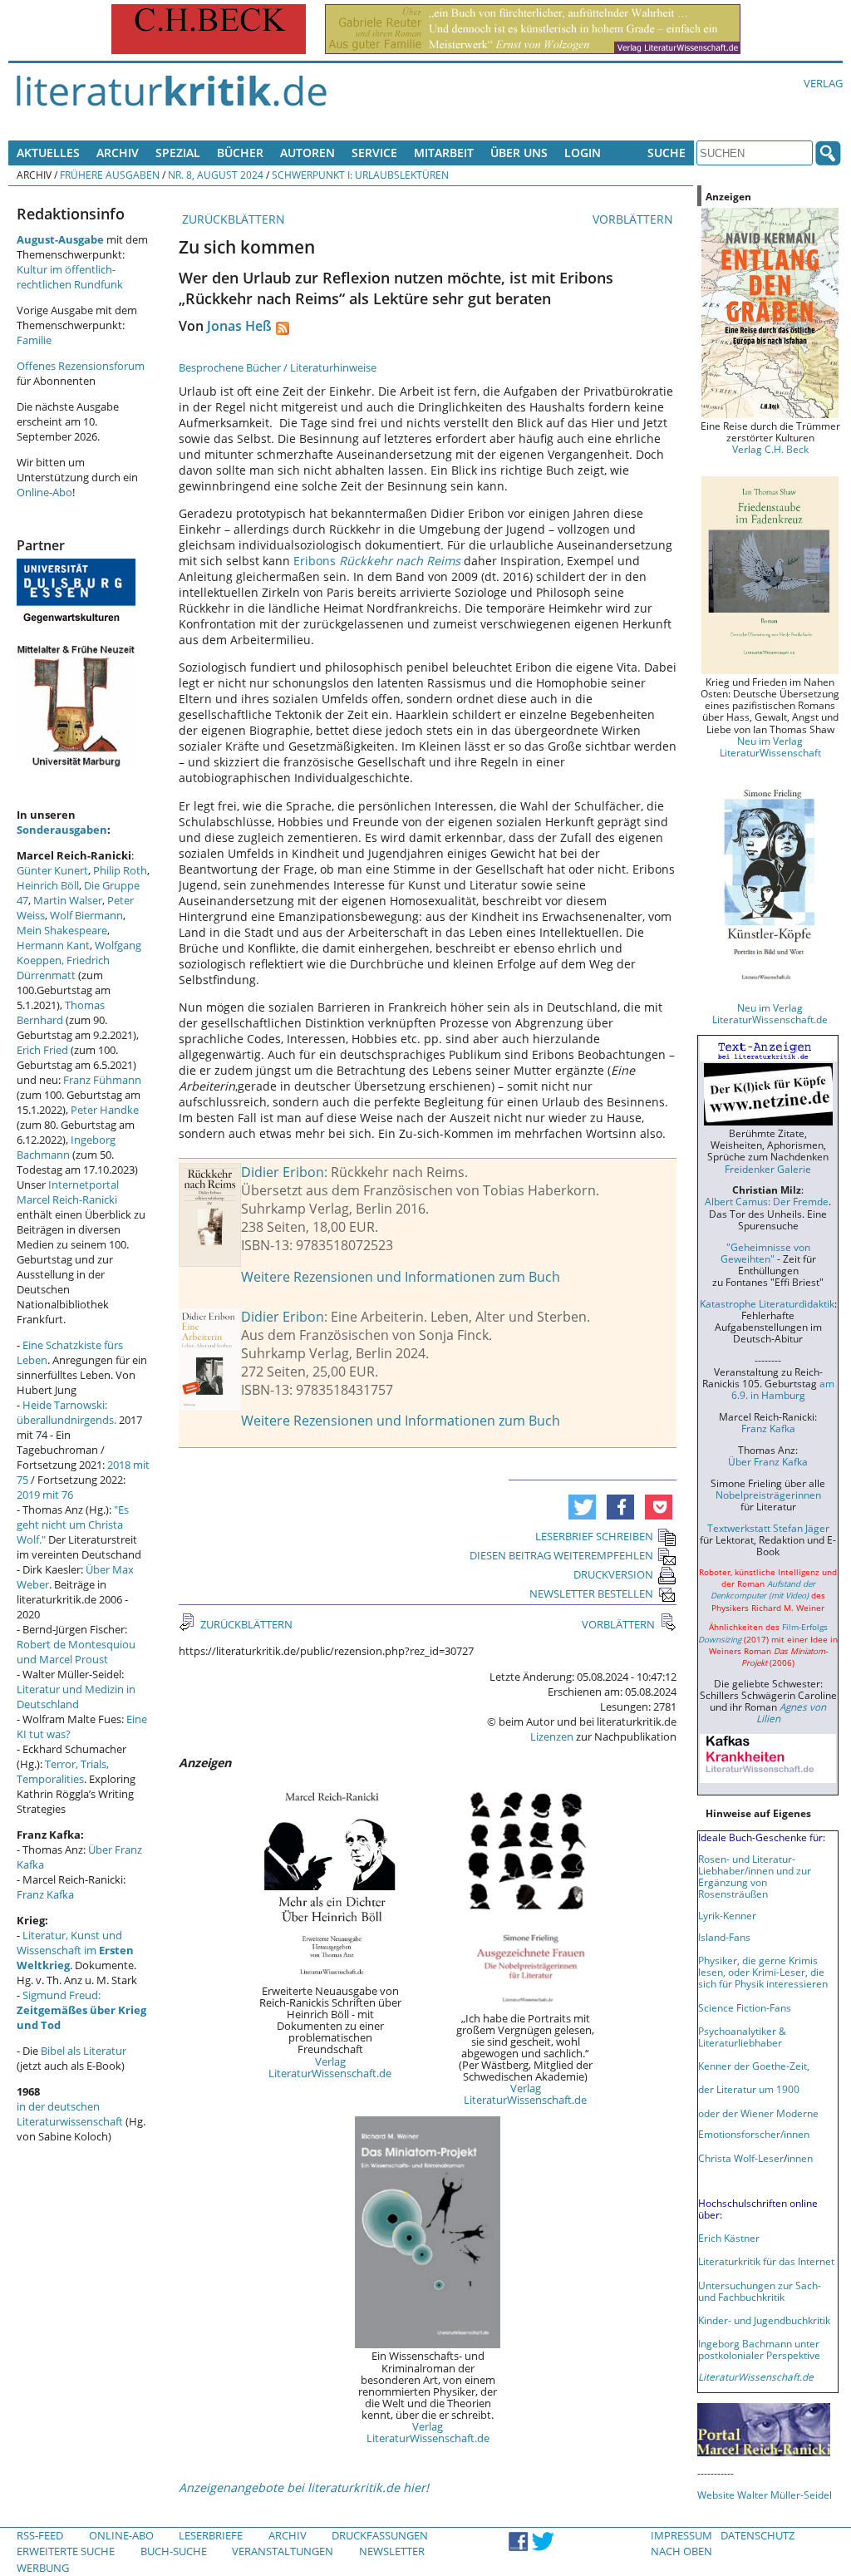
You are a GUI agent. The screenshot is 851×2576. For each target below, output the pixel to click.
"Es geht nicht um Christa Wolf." (73, 1524)
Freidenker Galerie (768, 1169)
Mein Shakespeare (62, 930)
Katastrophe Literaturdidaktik (767, 1303)
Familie (34, 340)
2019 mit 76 (45, 1495)
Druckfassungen (380, 2535)
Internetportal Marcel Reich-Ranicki (68, 1192)
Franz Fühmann (102, 1080)
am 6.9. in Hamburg (783, 1389)
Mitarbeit (444, 153)
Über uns (519, 153)
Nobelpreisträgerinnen (768, 1495)
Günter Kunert (52, 870)
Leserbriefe (211, 2535)
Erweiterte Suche (66, 2551)
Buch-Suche (174, 2551)
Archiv (118, 153)
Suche (667, 153)
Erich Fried (42, 1050)
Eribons (377, 561)
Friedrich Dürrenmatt (63, 968)
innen (800, 2158)
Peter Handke (105, 1110)
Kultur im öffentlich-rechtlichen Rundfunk (70, 277)
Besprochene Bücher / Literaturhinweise (278, 367)
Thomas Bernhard (61, 1012)
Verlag (823, 83)
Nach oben (681, 2551)
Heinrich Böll (48, 885)
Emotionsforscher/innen (754, 2134)
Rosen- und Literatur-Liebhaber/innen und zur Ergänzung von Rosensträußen (755, 1876)
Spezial (178, 153)
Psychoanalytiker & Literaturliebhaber (742, 2037)
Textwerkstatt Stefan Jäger (768, 1528)
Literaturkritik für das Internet (766, 2261)
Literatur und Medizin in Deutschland (76, 1697)
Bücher (240, 153)
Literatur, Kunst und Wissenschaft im (75, 1950)
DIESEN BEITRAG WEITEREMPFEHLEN (561, 1555)
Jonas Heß (239, 326)
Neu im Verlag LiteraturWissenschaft (770, 746)
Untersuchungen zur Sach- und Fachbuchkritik (760, 2291)
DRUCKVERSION (613, 1574)
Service (374, 153)
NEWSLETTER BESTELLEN (591, 1593)
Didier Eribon (283, 1172)
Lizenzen (552, 1736)
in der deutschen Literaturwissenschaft (70, 2114)
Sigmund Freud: (81, 2010)
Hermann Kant (53, 945)
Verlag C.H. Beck (770, 449)
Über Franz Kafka (768, 1461)
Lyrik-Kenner (727, 1915)
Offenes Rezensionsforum (81, 366)
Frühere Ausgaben (110, 175)
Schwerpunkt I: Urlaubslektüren (360, 175)
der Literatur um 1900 (749, 2089)
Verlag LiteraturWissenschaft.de (330, 2067)
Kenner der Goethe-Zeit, (754, 2066)
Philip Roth (120, 870)
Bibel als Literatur (84, 2051)
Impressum (681, 2535)
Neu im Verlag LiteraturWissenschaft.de (770, 1013)
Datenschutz (758, 2535)
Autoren (307, 153)
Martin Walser (68, 900)
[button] (582, 1507)
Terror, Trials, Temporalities (63, 1771)
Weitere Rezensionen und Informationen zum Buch (401, 1277)
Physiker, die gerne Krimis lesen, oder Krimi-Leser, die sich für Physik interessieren (763, 1972)
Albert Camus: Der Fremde (767, 1201)
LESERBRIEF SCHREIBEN (594, 1536)
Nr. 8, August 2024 (216, 175)
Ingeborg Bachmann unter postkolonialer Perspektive (759, 2349)
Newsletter (392, 2551)
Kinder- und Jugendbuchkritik (764, 2320)
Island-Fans (724, 1937)
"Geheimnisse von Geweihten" (765, 1253)
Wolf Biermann (86, 915)
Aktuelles (48, 153)
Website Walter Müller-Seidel (765, 2495)
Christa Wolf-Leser (741, 2158)
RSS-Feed (40, 2535)
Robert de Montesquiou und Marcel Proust (76, 1652)
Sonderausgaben (62, 830)
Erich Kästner (729, 2238)
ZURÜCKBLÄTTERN (232, 219)
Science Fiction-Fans (745, 2007)
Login (583, 153)
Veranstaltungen (283, 2551)
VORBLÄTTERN (635, 219)
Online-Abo (44, 492)
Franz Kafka (45, 1894)
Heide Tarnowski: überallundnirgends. (66, 1412)
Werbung (43, 2568)
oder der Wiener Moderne (758, 2113)
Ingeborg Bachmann (66, 1147)
